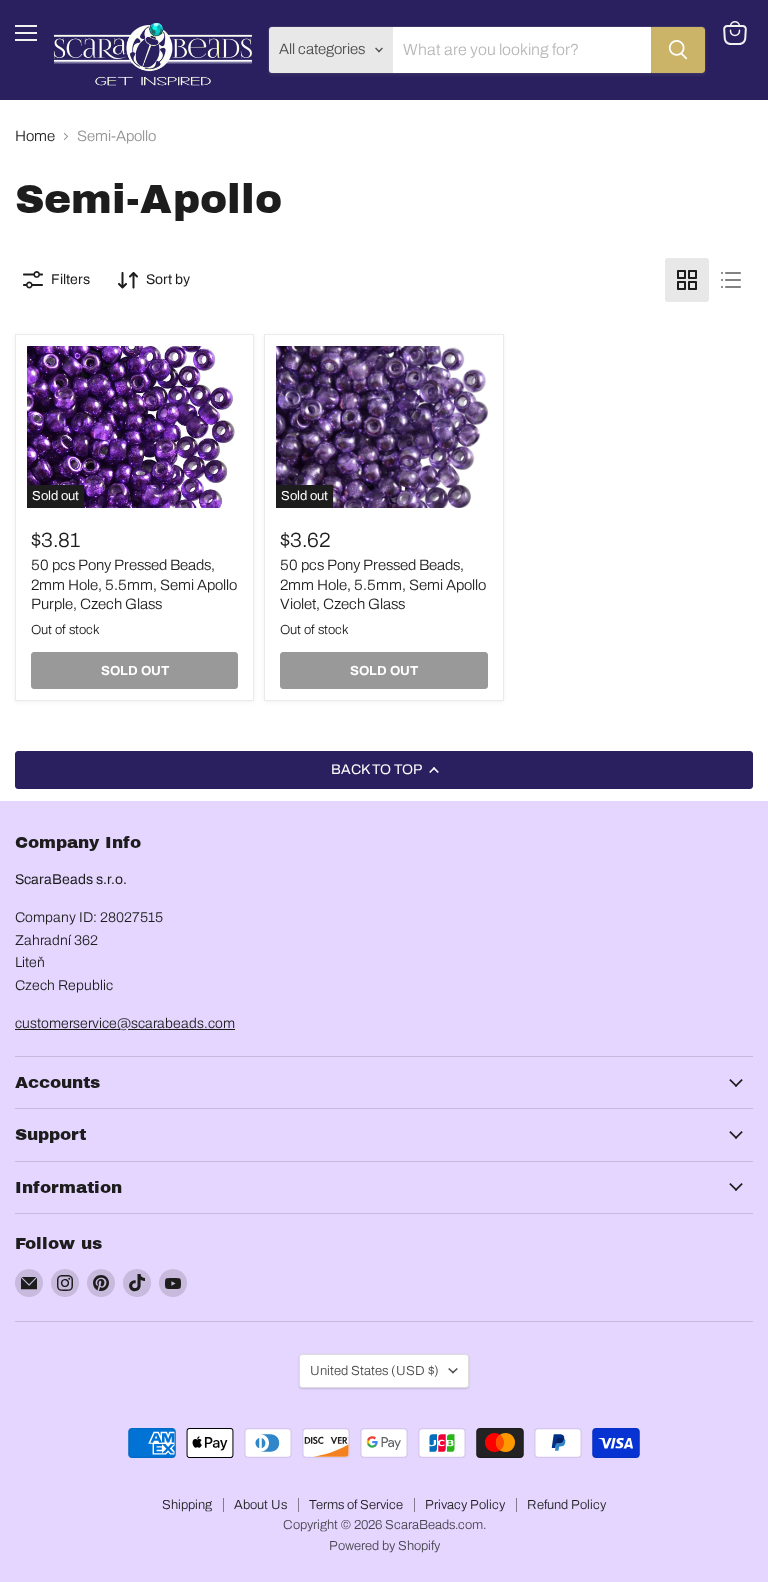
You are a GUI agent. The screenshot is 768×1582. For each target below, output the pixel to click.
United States (374, 1370)
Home (35, 136)
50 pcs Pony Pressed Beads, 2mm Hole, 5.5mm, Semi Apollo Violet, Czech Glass (383, 584)
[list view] (731, 280)
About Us (260, 1505)
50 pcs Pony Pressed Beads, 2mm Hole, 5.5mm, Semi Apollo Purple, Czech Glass (134, 584)
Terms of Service (356, 1505)
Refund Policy (566, 1505)
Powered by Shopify (384, 1546)
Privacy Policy (465, 1505)
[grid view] (687, 280)
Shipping (187, 1505)
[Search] (678, 50)
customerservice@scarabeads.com (125, 1023)
